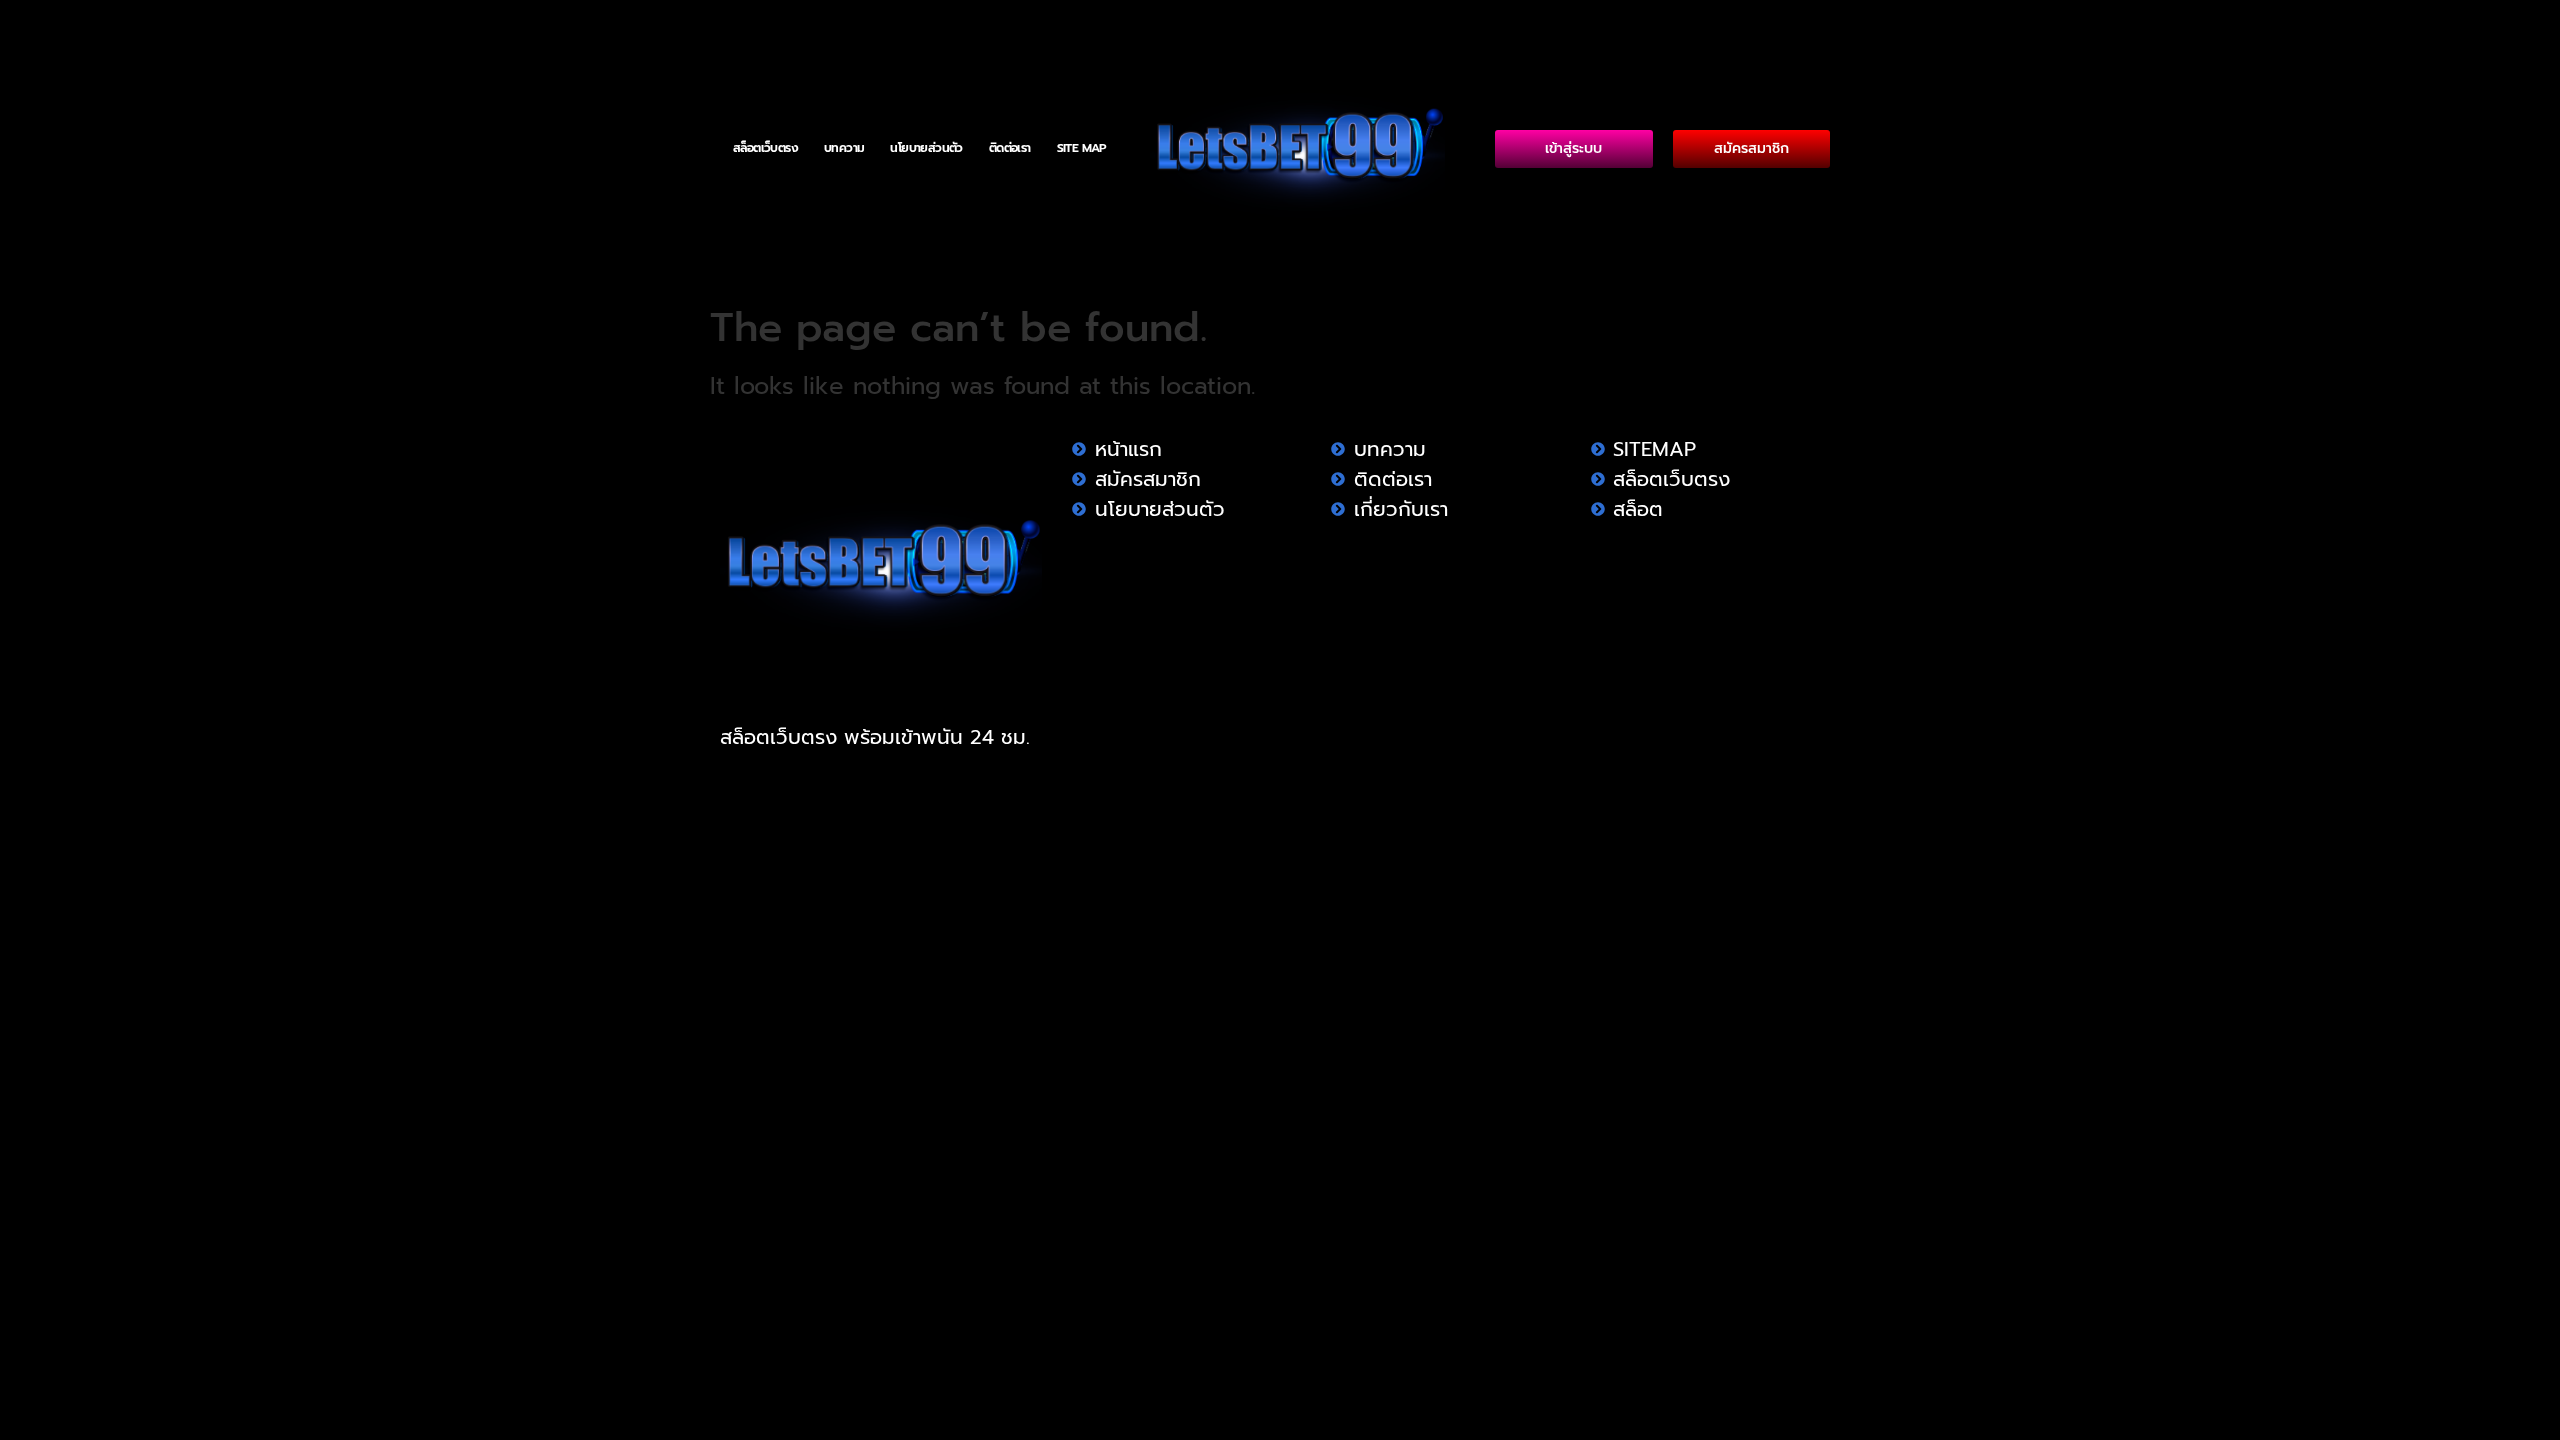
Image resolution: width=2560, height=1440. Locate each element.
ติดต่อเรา (1010, 148)
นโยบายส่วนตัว (926, 148)
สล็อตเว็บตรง (765, 148)
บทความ (844, 148)
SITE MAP (1082, 148)
